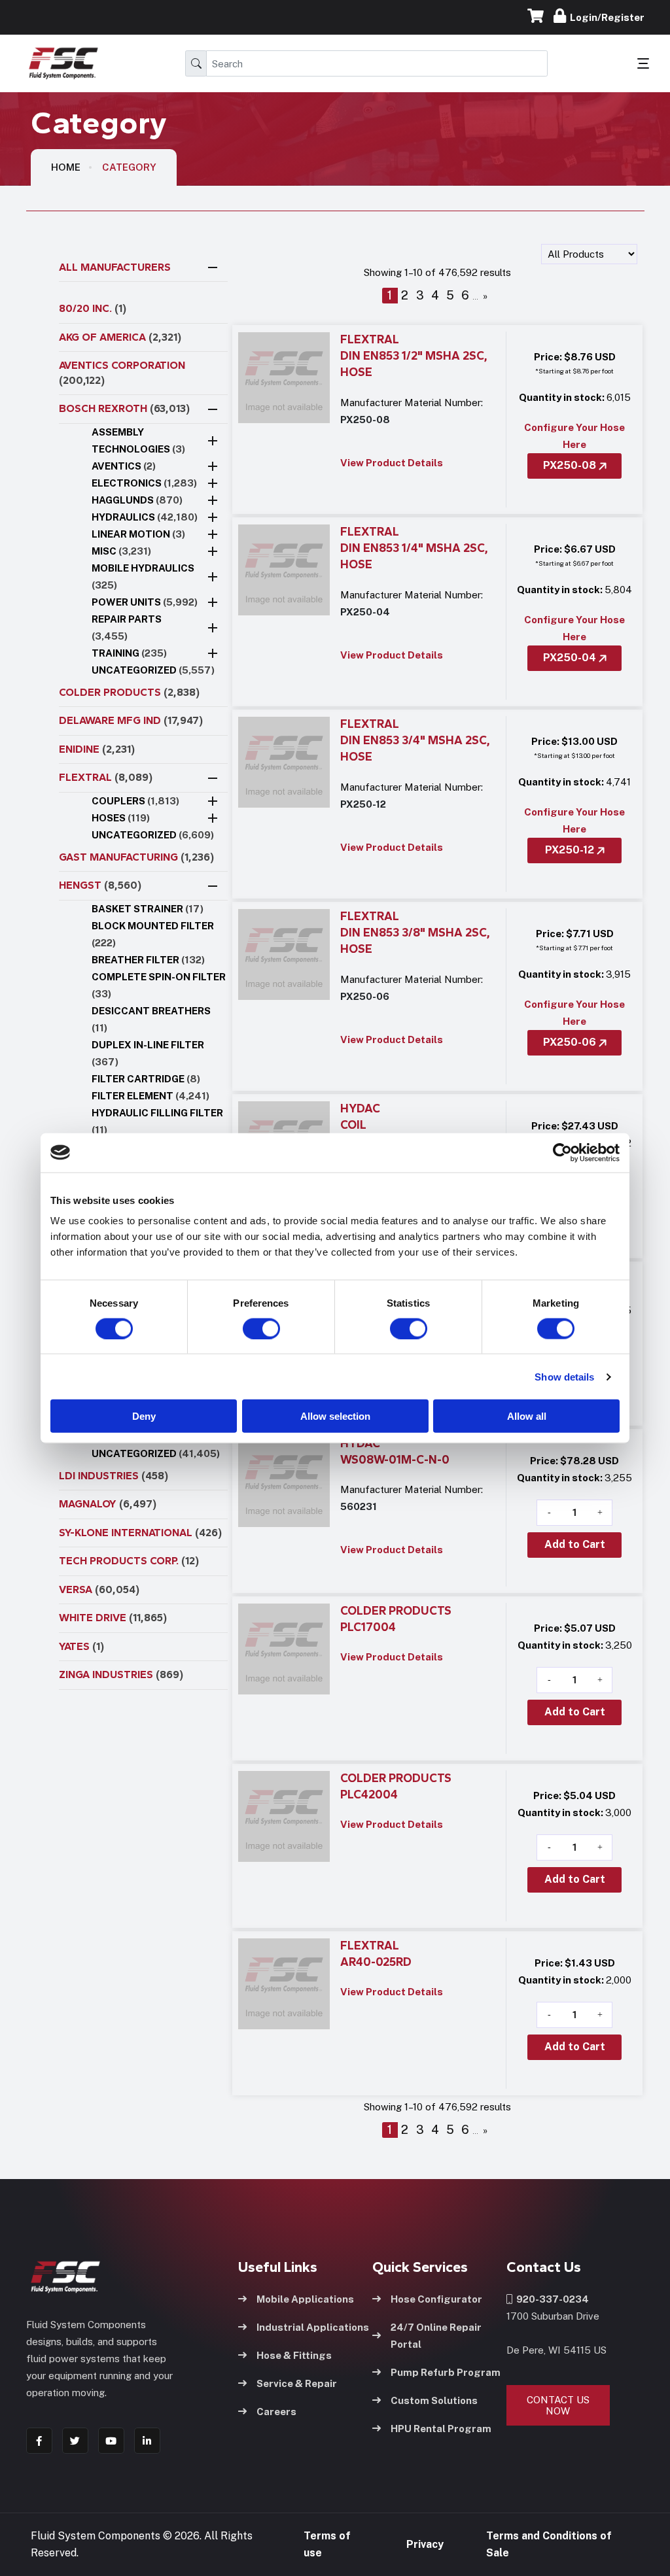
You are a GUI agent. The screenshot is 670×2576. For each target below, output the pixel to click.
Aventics (124, 466)
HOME (66, 167)
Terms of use (327, 2544)
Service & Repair (297, 2383)
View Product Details (392, 463)
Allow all (527, 1416)
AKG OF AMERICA (120, 337)
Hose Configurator (436, 2299)
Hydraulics (145, 517)
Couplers (135, 801)
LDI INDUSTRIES (114, 1476)
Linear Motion (138, 534)
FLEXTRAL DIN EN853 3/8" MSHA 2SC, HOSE (415, 933)
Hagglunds (137, 500)
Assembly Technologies (138, 440)
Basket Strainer (148, 909)
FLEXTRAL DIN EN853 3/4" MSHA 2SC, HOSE (415, 741)
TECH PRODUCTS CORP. (129, 1561)
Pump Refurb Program (446, 2372)
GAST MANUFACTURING (136, 857)
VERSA (99, 1589)
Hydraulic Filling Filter (157, 1121)
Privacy (425, 2544)
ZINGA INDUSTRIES (121, 1674)
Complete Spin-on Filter (159, 985)
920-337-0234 (551, 2299)
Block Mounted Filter (153, 934)
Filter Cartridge (146, 1079)
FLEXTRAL (106, 777)
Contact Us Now (558, 2405)
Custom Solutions (434, 2400)
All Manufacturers (115, 267)
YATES (81, 1646)
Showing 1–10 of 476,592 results (437, 272)
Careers (276, 2412)
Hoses (121, 818)
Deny (144, 1416)
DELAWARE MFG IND (131, 720)
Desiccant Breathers (151, 1019)
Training (129, 653)
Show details (564, 1376)
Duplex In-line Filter (148, 1053)
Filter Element (150, 1096)
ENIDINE (97, 749)
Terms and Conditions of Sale (549, 2544)
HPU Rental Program (441, 2429)
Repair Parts (127, 627)
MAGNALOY (108, 1504)
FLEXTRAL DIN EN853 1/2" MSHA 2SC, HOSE (414, 356)
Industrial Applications (313, 2327)
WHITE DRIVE (113, 1618)
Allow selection (335, 1416)
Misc (121, 551)
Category (129, 167)
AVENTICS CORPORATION (122, 373)
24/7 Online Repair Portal (436, 2336)
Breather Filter (148, 960)
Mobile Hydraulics (143, 576)
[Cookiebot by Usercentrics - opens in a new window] (562, 1152)
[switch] (249, 1328)
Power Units (145, 602)
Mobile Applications (305, 2299)
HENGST (100, 885)
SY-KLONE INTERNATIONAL (140, 1533)
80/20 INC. (93, 308)
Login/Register (605, 17)
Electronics (144, 483)
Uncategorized (153, 670)
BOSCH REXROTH (124, 408)
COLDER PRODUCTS (129, 692)
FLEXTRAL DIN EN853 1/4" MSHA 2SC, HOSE (414, 548)
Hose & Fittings (294, 2355)
